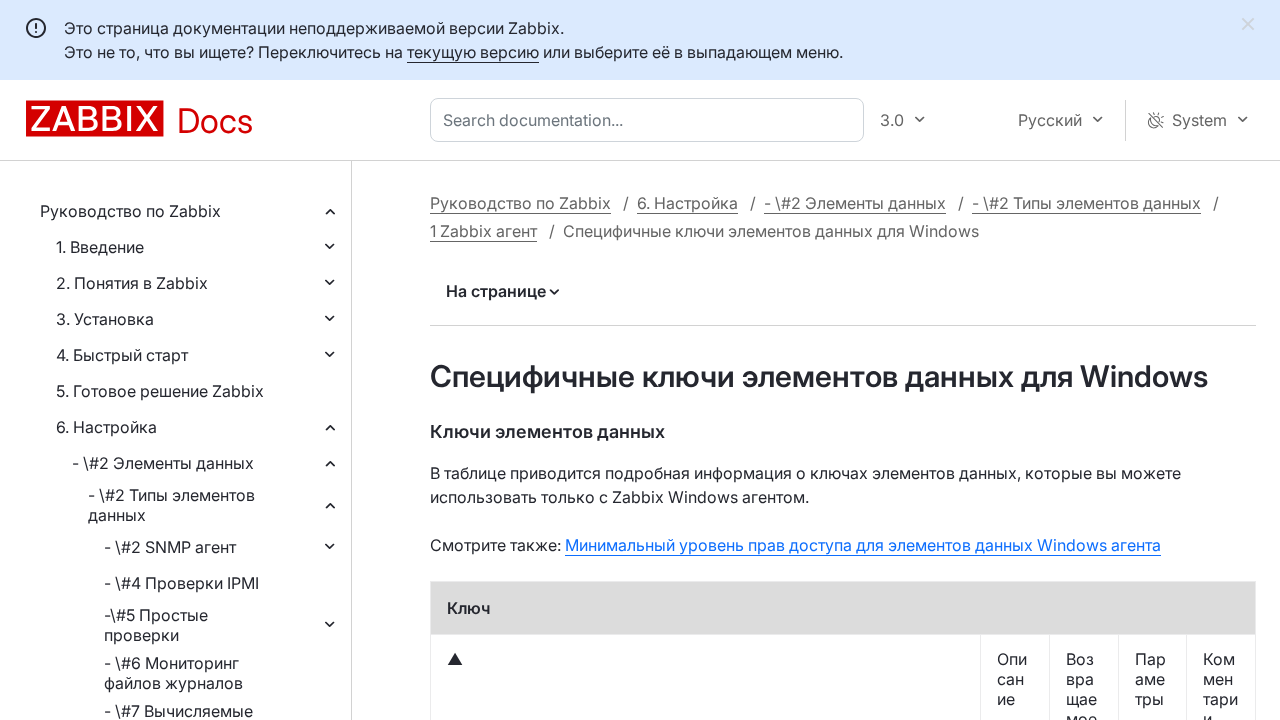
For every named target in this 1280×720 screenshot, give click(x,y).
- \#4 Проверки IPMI (181, 583)
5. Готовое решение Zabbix (160, 391)
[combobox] (651, 120)
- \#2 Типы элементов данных (171, 505)
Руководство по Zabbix (130, 211)
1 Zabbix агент (483, 231)
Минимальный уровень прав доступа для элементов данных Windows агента (863, 545)
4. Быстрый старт (122, 355)
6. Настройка (106, 427)
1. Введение (100, 247)
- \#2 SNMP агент (170, 547)
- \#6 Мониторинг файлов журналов (173, 673)
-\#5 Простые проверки (156, 625)
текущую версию (473, 52)
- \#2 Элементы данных (163, 463)
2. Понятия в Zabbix (132, 283)
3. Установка (105, 319)
